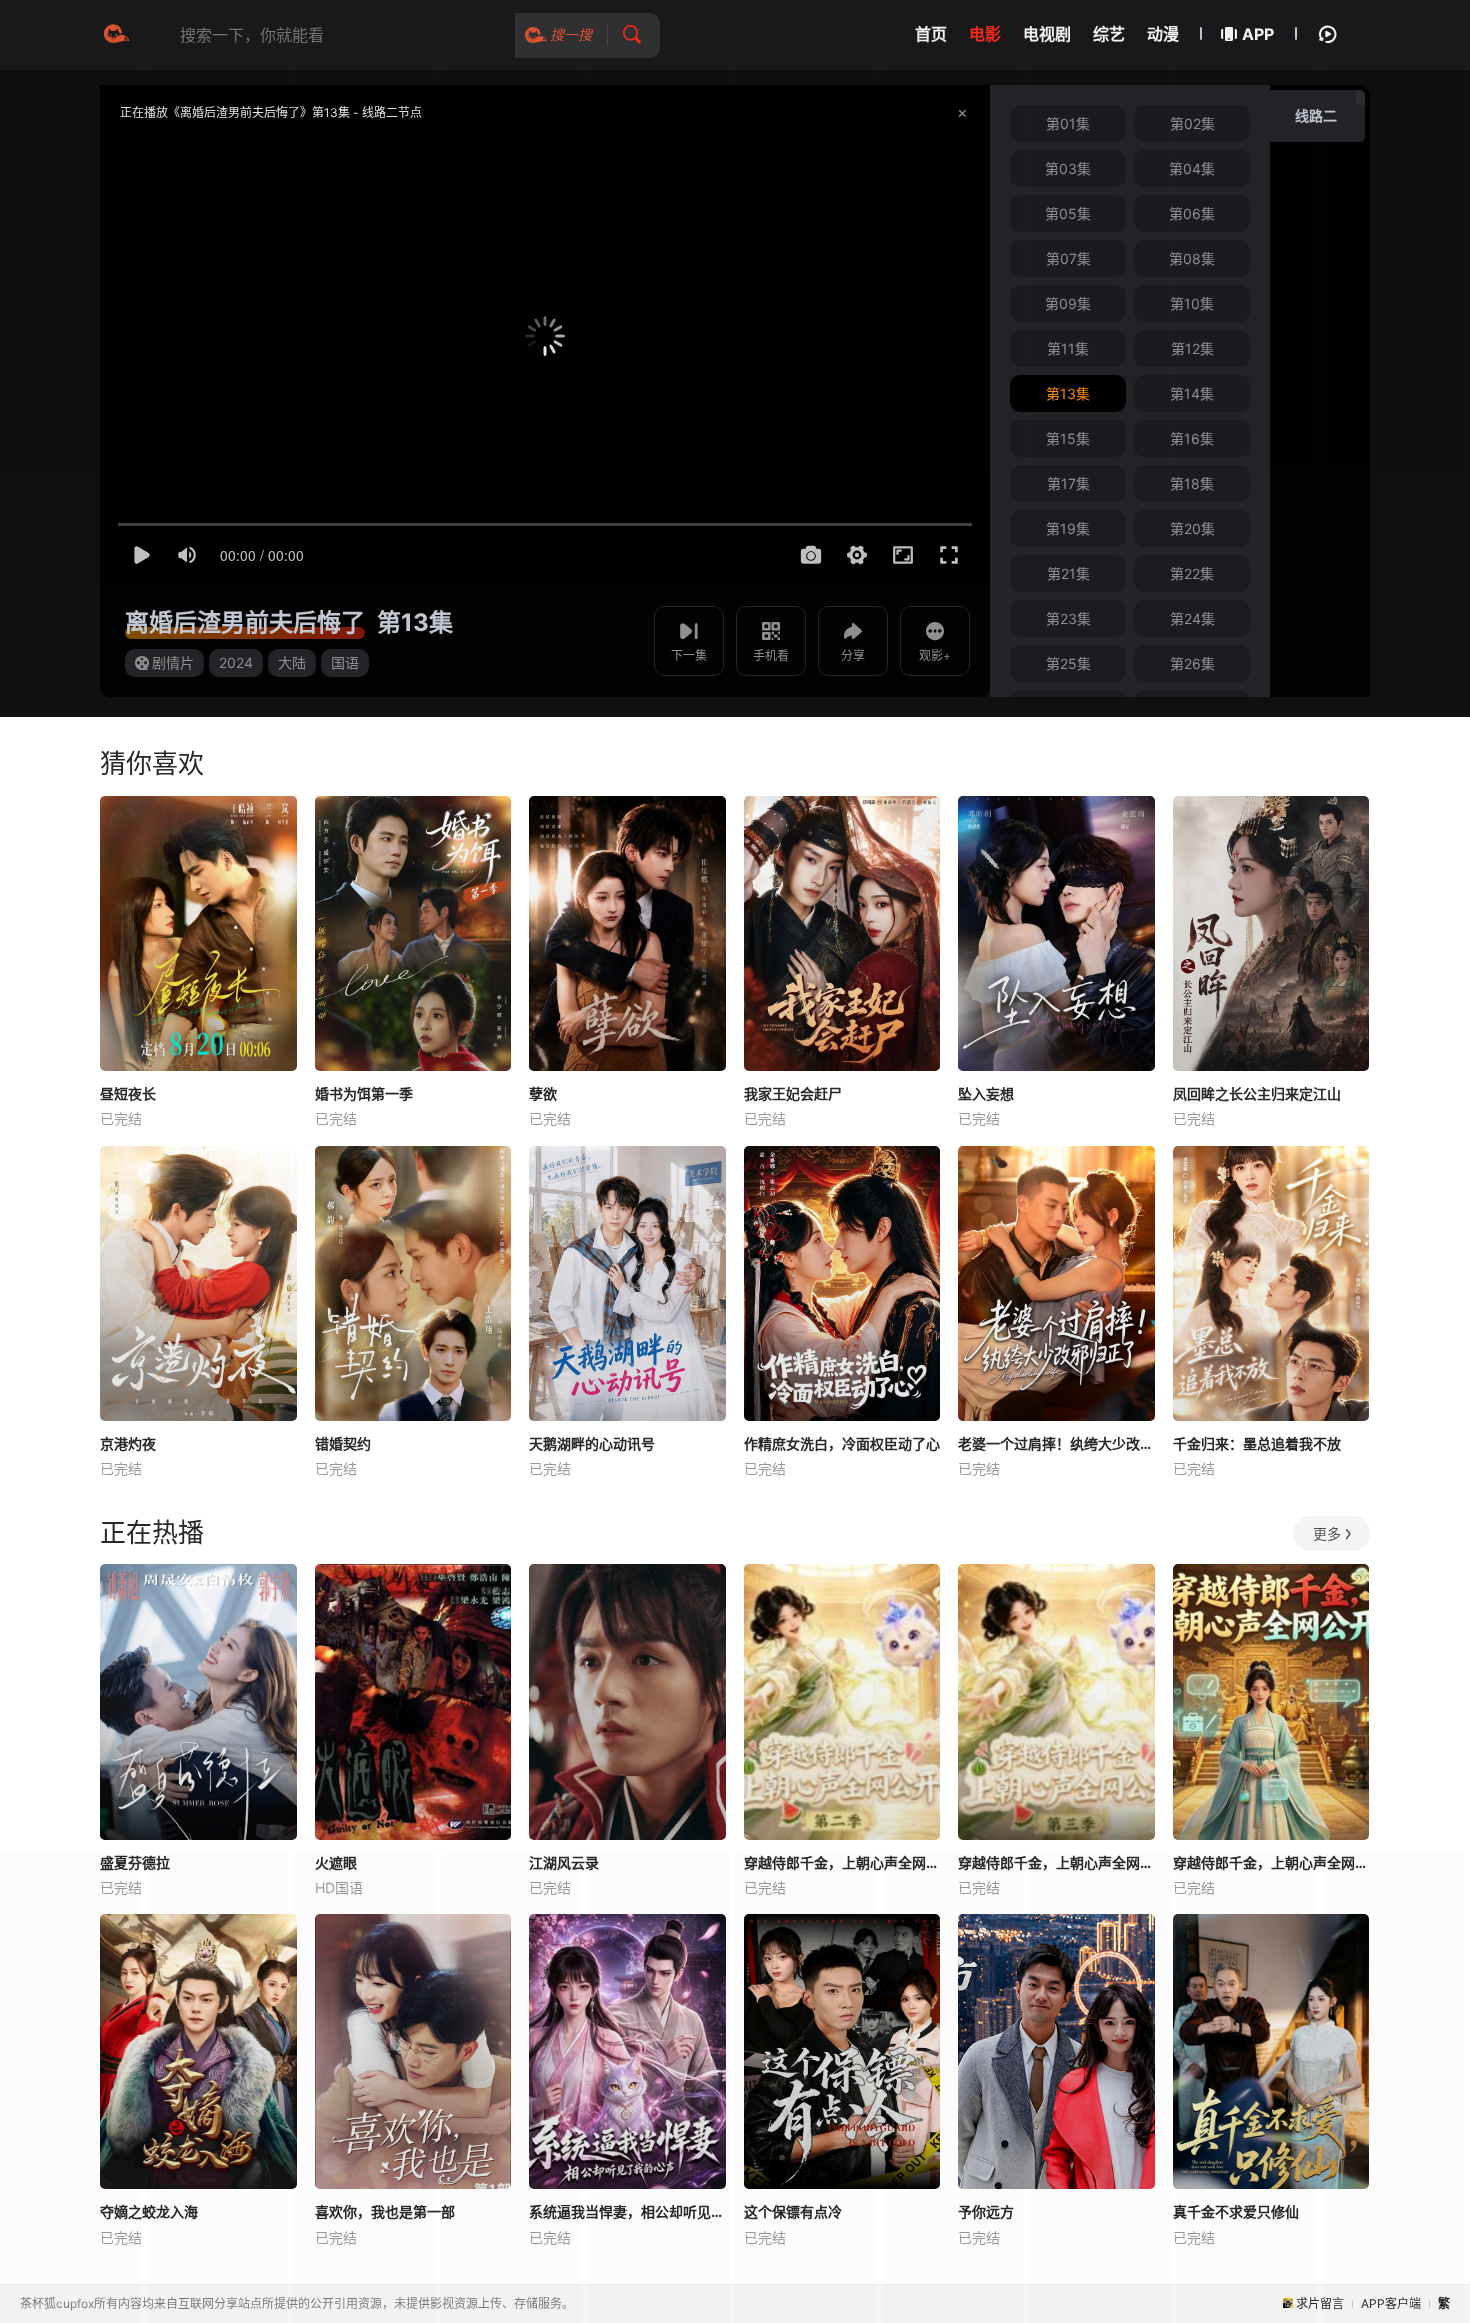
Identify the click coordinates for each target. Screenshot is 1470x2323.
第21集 (1068, 573)
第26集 (1192, 663)
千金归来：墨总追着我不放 (1257, 1443)
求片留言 (1320, 2303)
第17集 (1068, 483)
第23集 (1068, 618)
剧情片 (173, 662)
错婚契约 (343, 1443)
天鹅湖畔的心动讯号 (592, 1443)
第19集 (1068, 528)
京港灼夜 (128, 1443)
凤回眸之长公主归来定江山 (1257, 1093)
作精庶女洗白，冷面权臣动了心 (842, 1443)
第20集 (1192, 528)
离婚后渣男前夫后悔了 (245, 622)
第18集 (1192, 483)
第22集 (1192, 573)
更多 (1327, 1533)
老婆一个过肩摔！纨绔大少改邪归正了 (1056, 1443)
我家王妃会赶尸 (793, 1093)
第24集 (1192, 618)
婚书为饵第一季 (364, 1093)
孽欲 (543, 1093)
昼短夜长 (128, 1093)
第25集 (1068, 663)
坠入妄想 (986, 1093)
